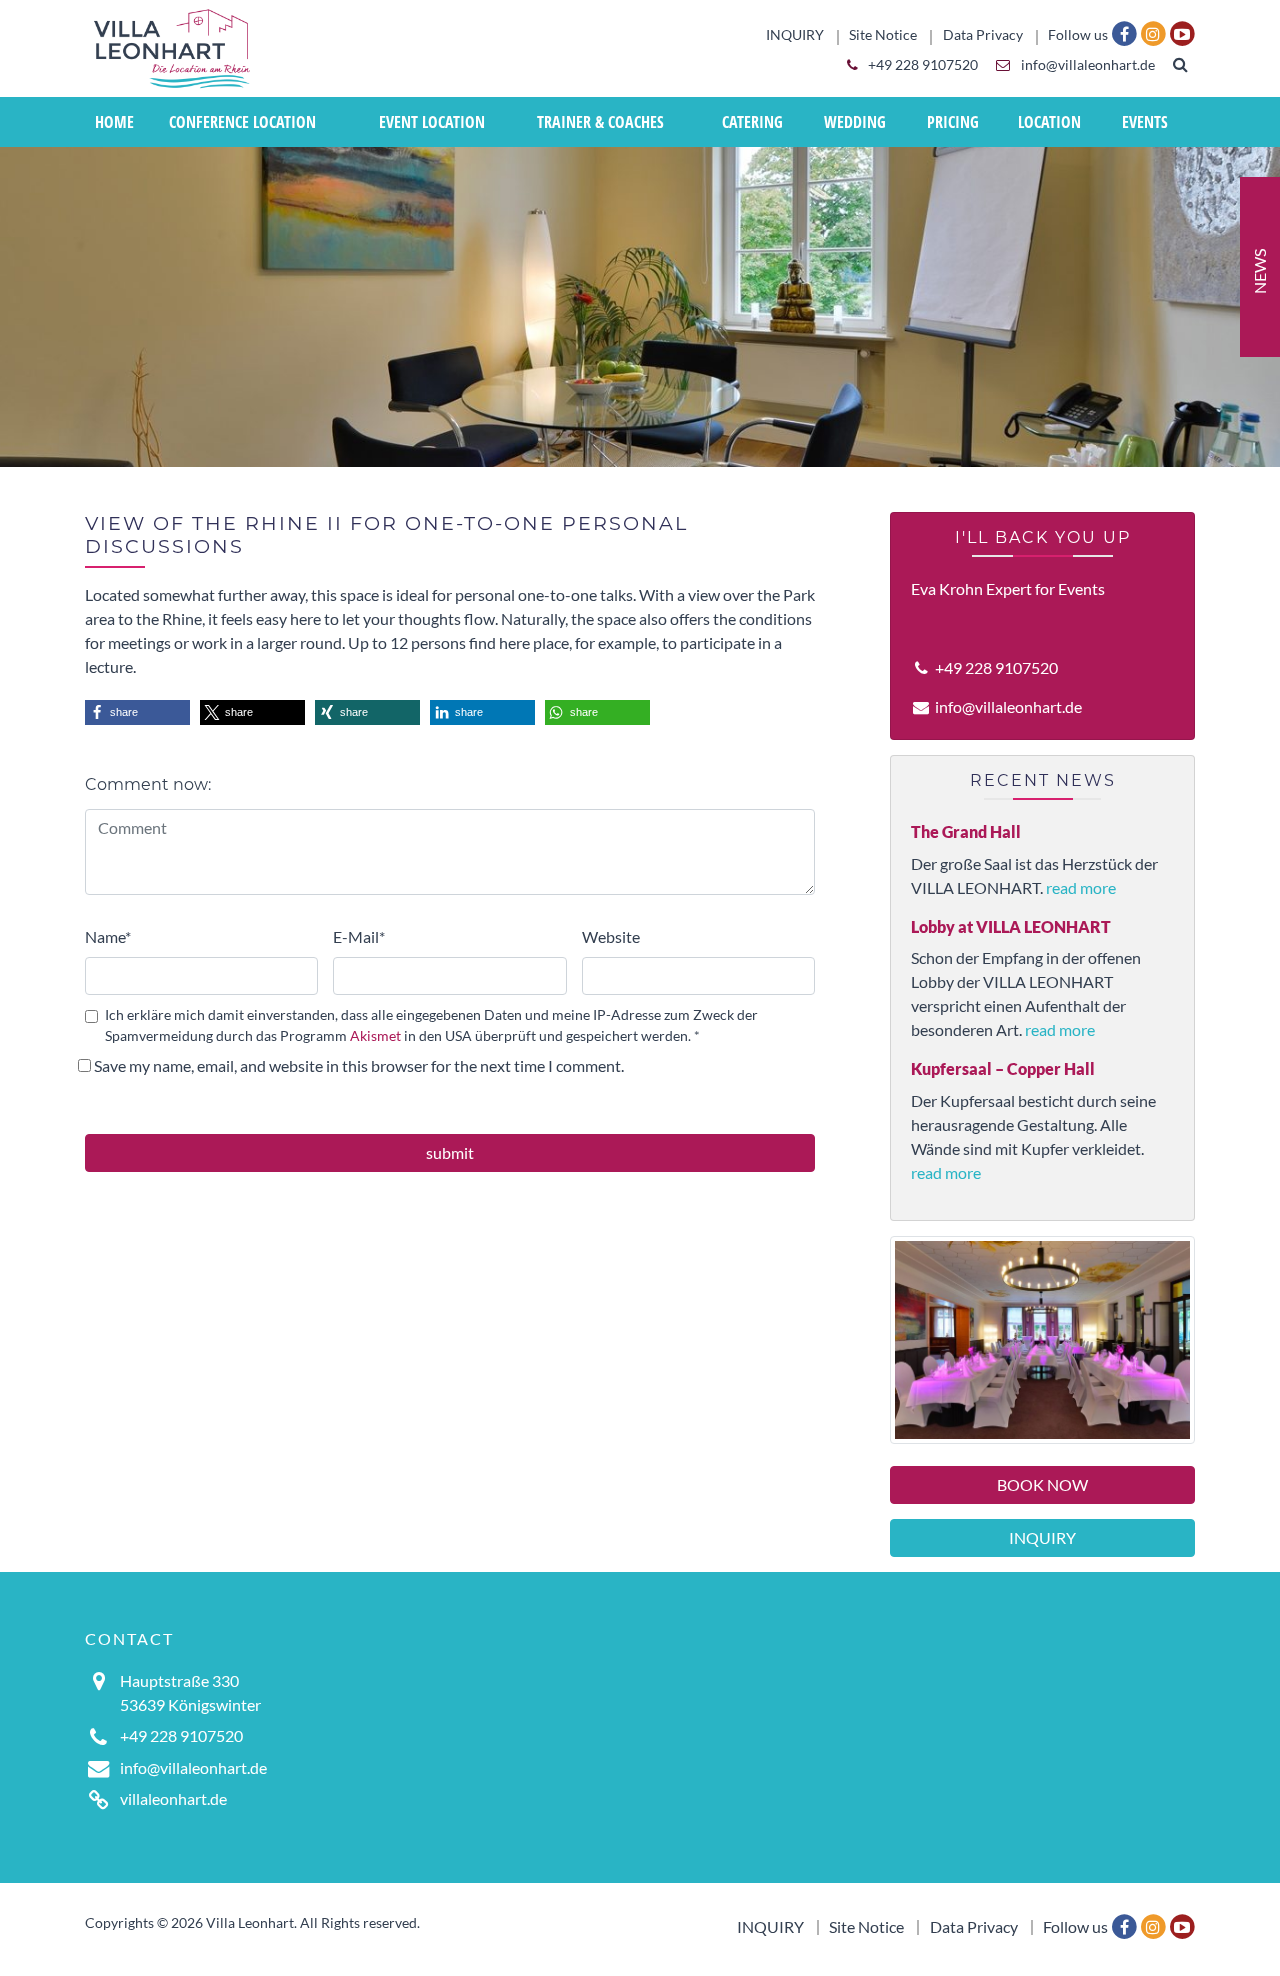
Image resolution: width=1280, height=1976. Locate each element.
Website (611, 936)
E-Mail (359, 936)
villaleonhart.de (173, 1798)
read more (1081, 887)
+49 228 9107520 (921, 65)
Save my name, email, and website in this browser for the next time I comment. (359, 1065)
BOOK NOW (1042, 1484)
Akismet (375, 1036)
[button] (137, 712)
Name (108, 936)
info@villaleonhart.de (1086, 65)
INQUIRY (1042, 1537)
